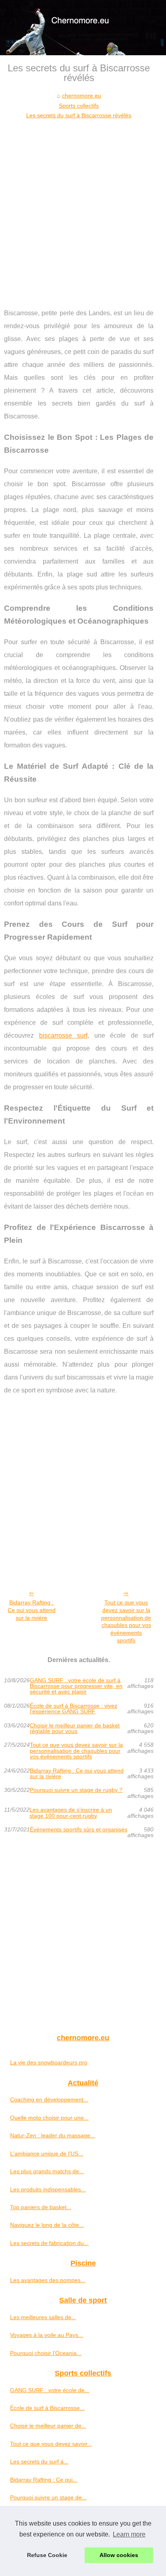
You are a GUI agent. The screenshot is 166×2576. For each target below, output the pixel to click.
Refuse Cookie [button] (47, 2555)
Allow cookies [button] (119, 2555)
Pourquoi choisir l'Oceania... (46, 2353)
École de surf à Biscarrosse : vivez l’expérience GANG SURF (74, 1709)
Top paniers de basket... (41, 2207)
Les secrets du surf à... (39, 2462)
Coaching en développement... (49, 2100)
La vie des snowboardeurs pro (49, 2062)
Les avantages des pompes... (48, 2280)
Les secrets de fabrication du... (49, 2243)
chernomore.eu (82, 96)
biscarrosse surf (63, 1035)
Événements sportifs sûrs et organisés (79, 1830)
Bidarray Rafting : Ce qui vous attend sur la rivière (32, 1610)
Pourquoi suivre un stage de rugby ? (76, 1790)
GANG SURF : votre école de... (50, 2390)
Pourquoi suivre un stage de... (48, 2497)
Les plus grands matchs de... (47, 2171)
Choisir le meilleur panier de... (48, 2426)
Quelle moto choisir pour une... (49, 2118)
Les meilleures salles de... (43, 2317)
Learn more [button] (129, 2534)
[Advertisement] (83, 208)
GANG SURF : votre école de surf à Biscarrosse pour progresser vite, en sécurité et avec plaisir (76, 1686)
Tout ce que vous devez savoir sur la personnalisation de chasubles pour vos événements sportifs (126, 1621)
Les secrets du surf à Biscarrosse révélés (79, 115)
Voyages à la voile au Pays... (47, 2335)
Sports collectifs (79, 106)
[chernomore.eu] (83, 28)
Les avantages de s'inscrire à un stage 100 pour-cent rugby (71, 1813)
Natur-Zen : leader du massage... (53, 2135)
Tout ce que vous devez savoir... (51, 2444)
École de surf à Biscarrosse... (47, 2408)
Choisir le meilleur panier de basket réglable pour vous (75, 1728)
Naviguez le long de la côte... (47, 2225)
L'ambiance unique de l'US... (47, 2154)
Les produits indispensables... (48, 2189)
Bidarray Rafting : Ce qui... (44, 2480)
